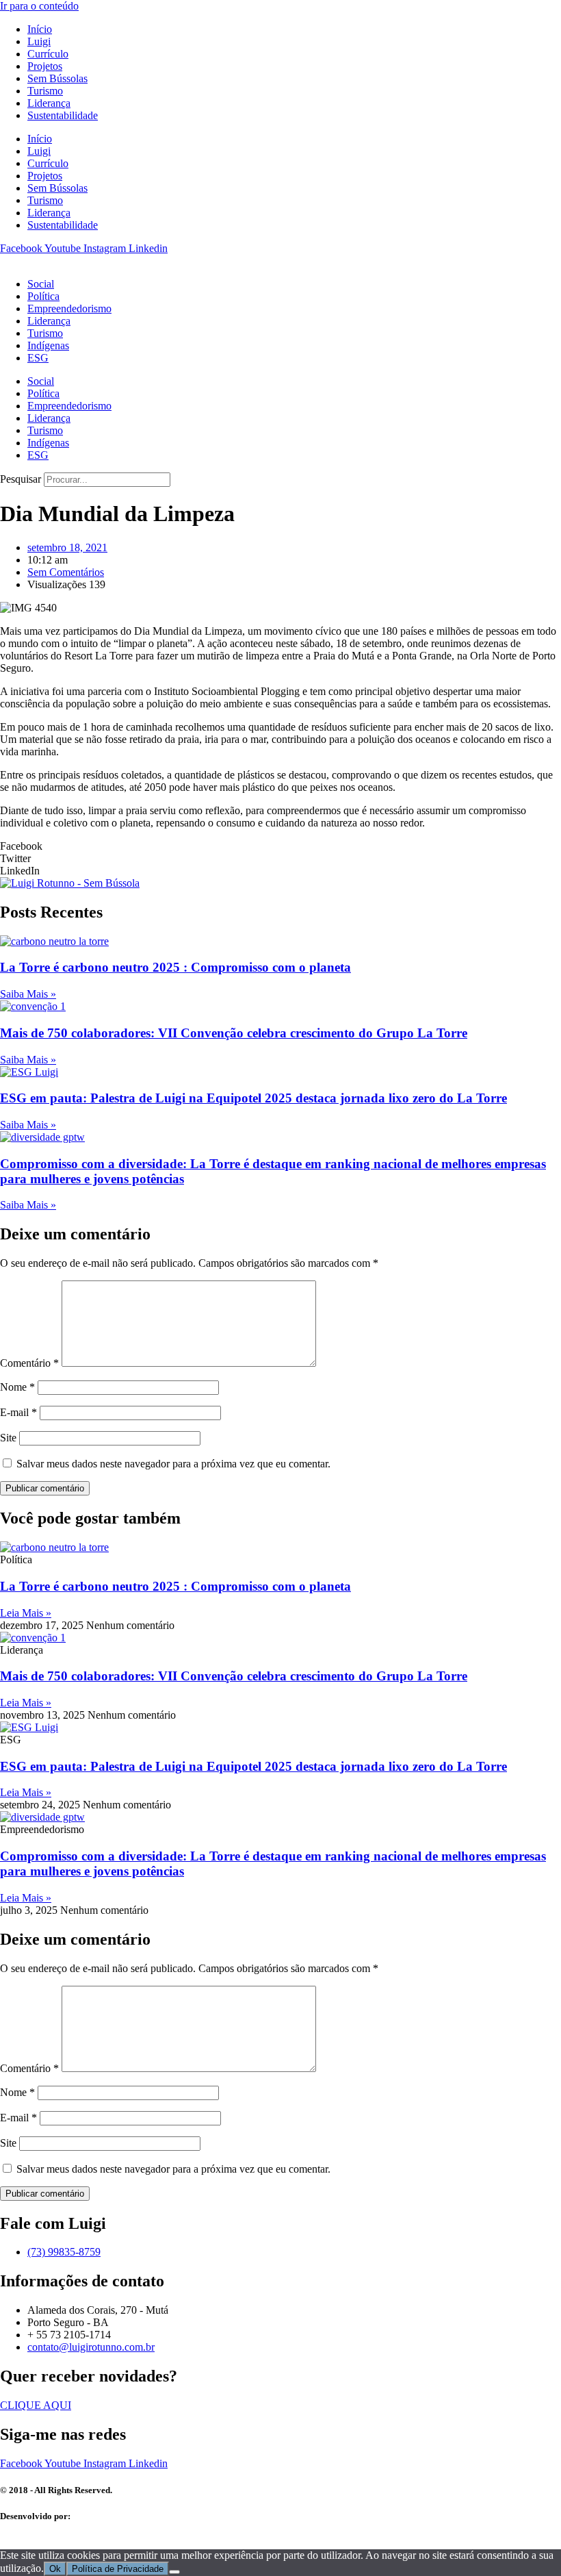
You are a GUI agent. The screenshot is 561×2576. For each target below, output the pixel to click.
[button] (280, 846)
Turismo (45, 91)
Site (8, 1438)
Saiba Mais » (28, 994)
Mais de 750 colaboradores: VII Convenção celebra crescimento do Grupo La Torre (234, 1033)
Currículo (48, 54)
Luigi (39, 41)
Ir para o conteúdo (39, 6)
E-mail (18, 1412)
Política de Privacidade (118, 2569)
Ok (55, 2569)
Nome (17, 1387)
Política (43, 296)
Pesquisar (21, 479)
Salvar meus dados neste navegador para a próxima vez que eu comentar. (173, 1464)
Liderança (49, 103)
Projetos (45, 66)
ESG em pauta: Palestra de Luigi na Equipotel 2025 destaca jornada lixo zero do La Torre (253, 1098)
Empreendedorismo (69, 308)
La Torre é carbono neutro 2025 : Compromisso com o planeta (175, 967)
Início (40, 29)
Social (41, 284)
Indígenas (48, 345)
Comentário (29, 1363)
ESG (38, 358)
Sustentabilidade (63, 115)
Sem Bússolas (57, 78)
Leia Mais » (26, 1613)
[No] (174, 2572)
